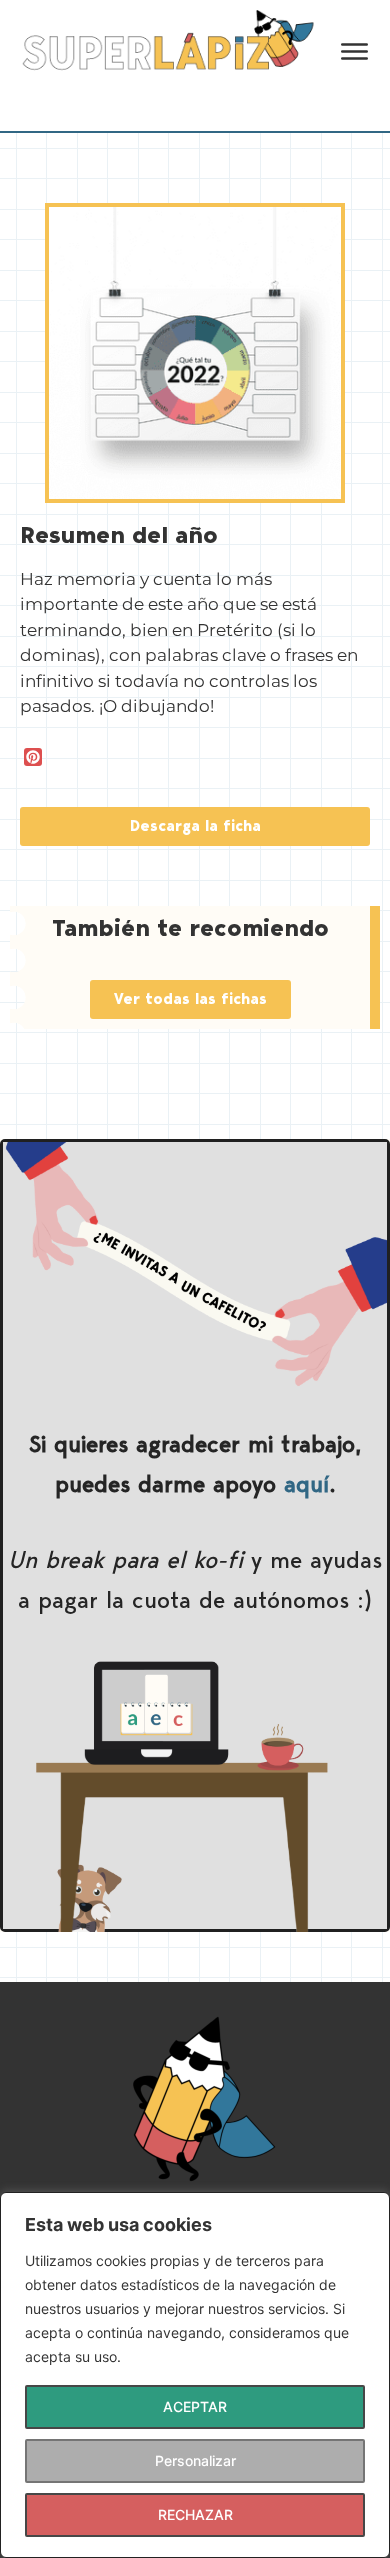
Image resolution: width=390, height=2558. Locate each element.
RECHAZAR (195, 2514)
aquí (306, 1483)
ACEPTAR (195, 2406)
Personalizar (195, 2460)
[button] (195, 826)
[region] (195, 2375)
